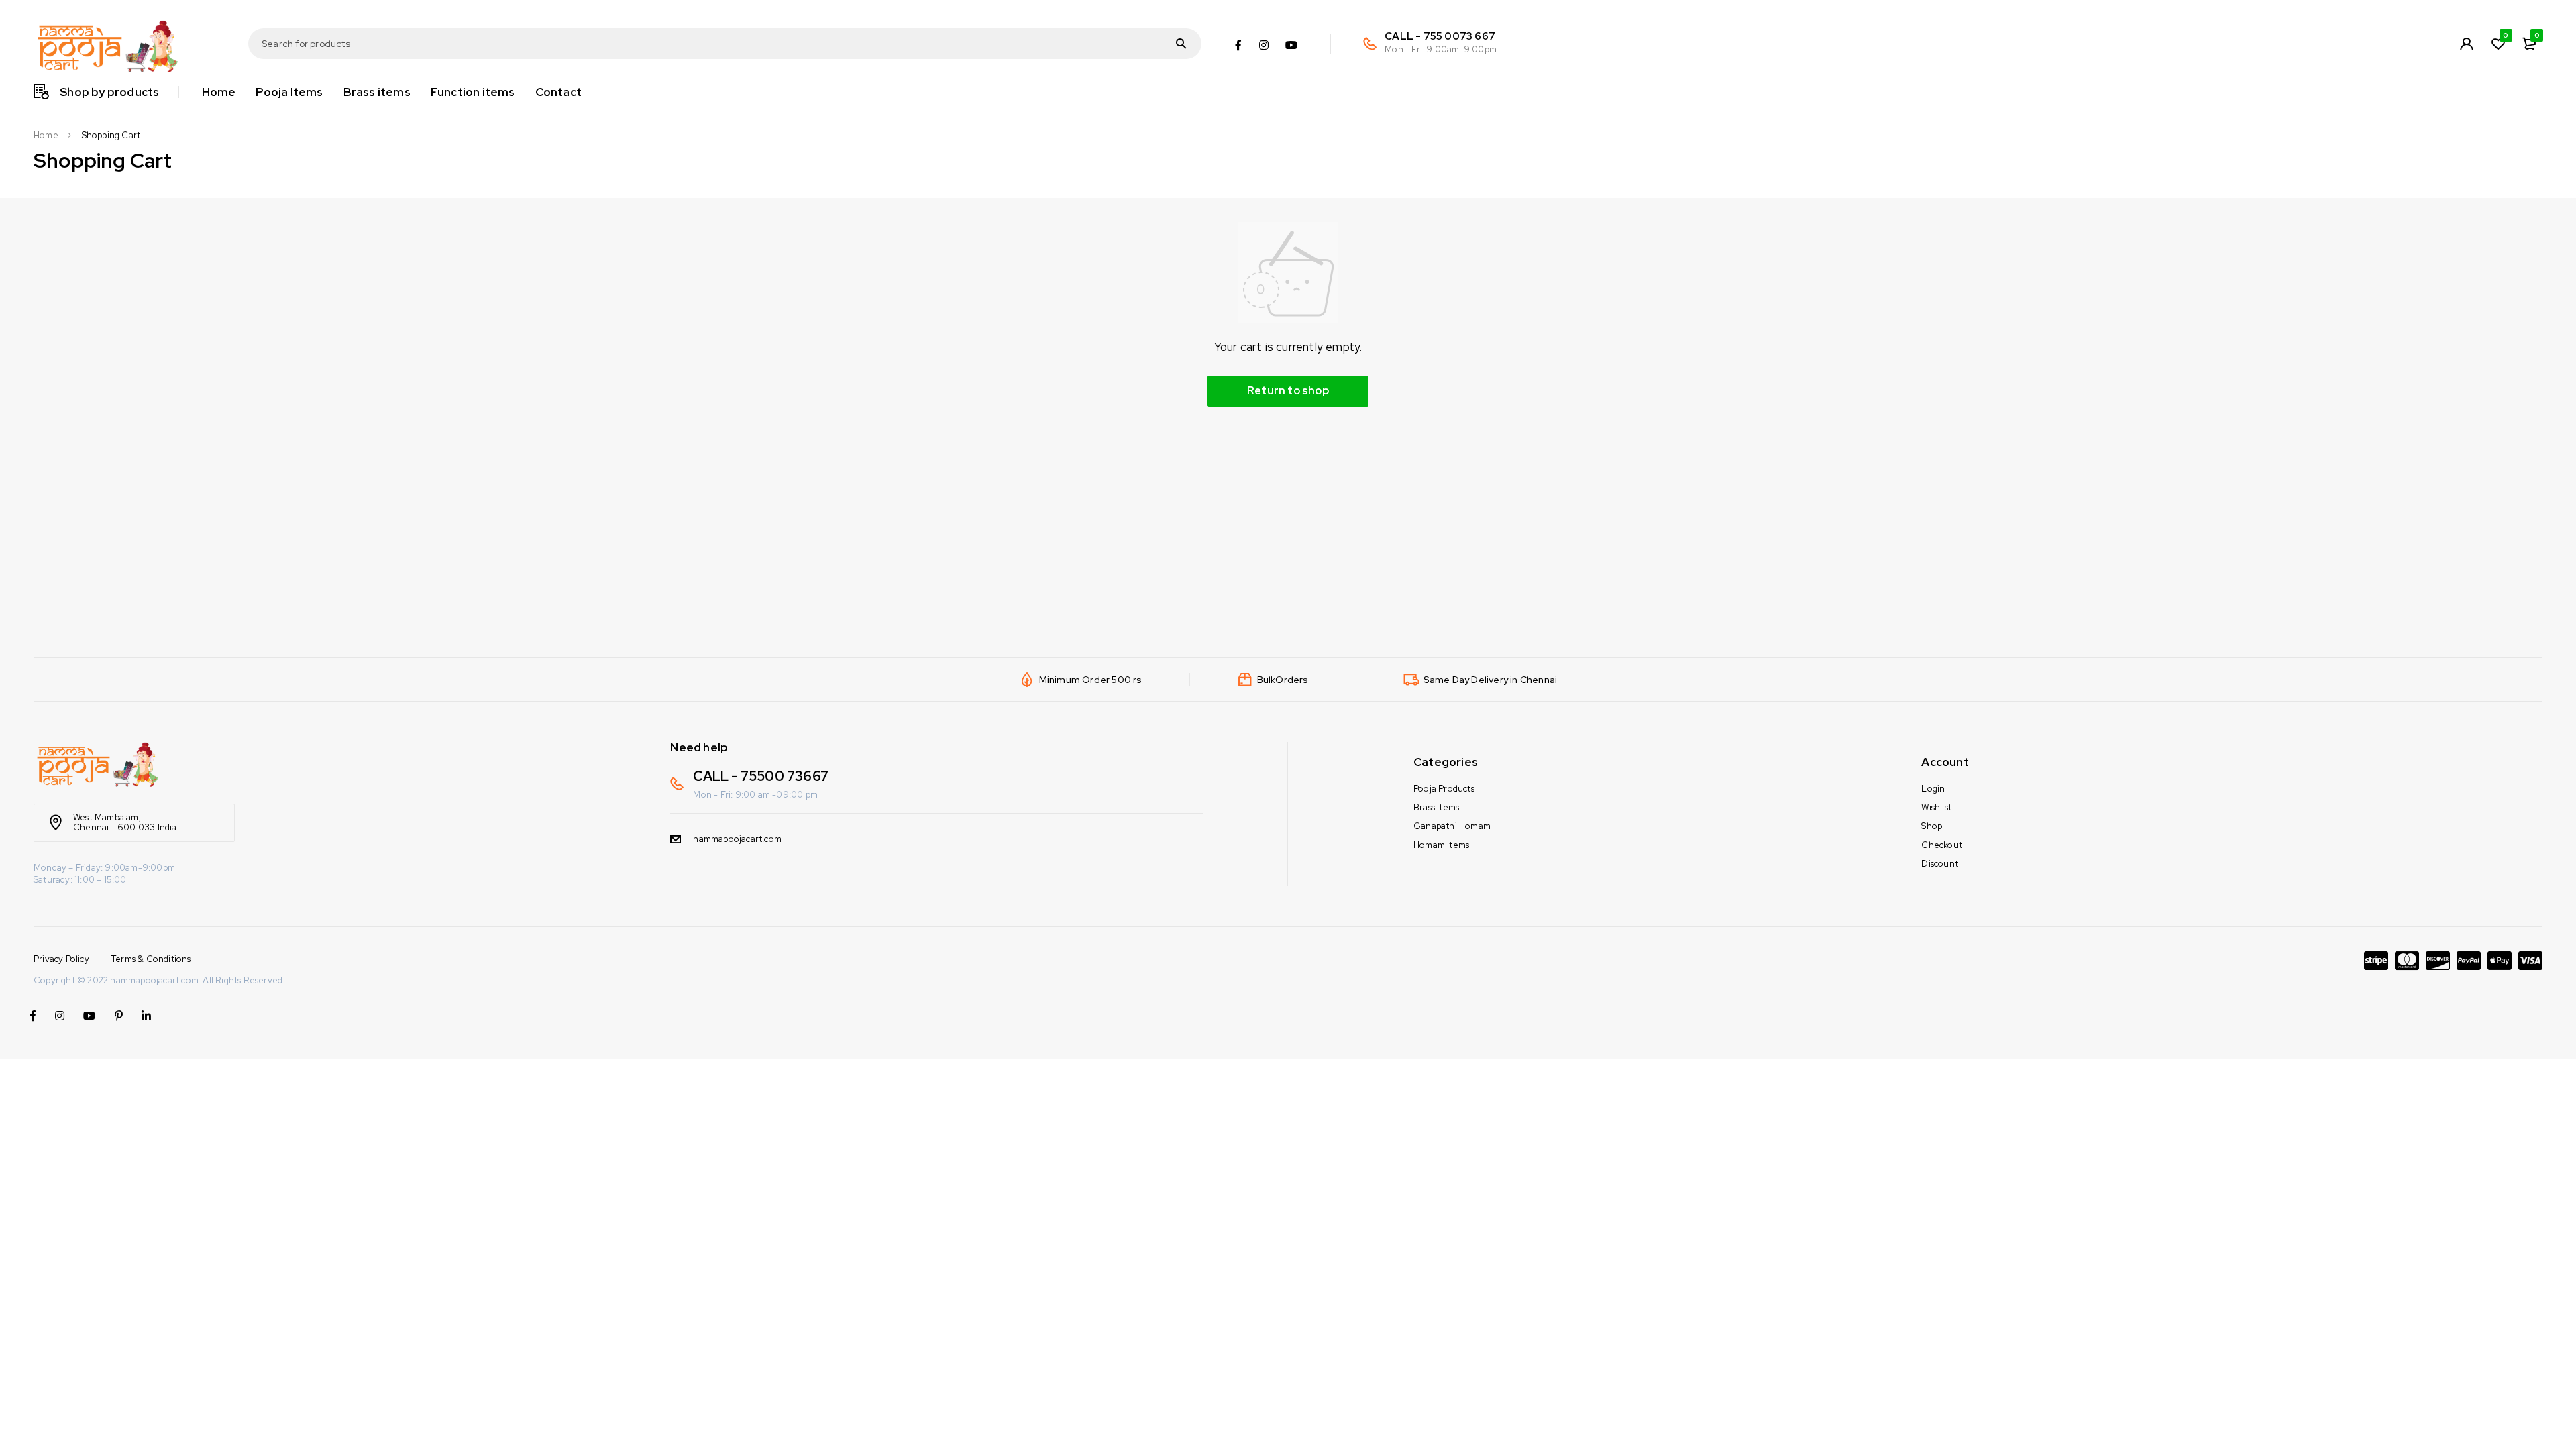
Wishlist (1936, 807)
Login (1933, 789)
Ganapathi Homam (1452, 826)
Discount (1940, 864)
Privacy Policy (61, 959)
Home (46, 136)
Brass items (1436, 807)
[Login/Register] (2467, 44)
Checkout (1942, 845)
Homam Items (1441, 845)
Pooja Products (1444, 789)
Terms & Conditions (151, 959)
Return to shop (1288, 391)
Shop (1932, 826)
